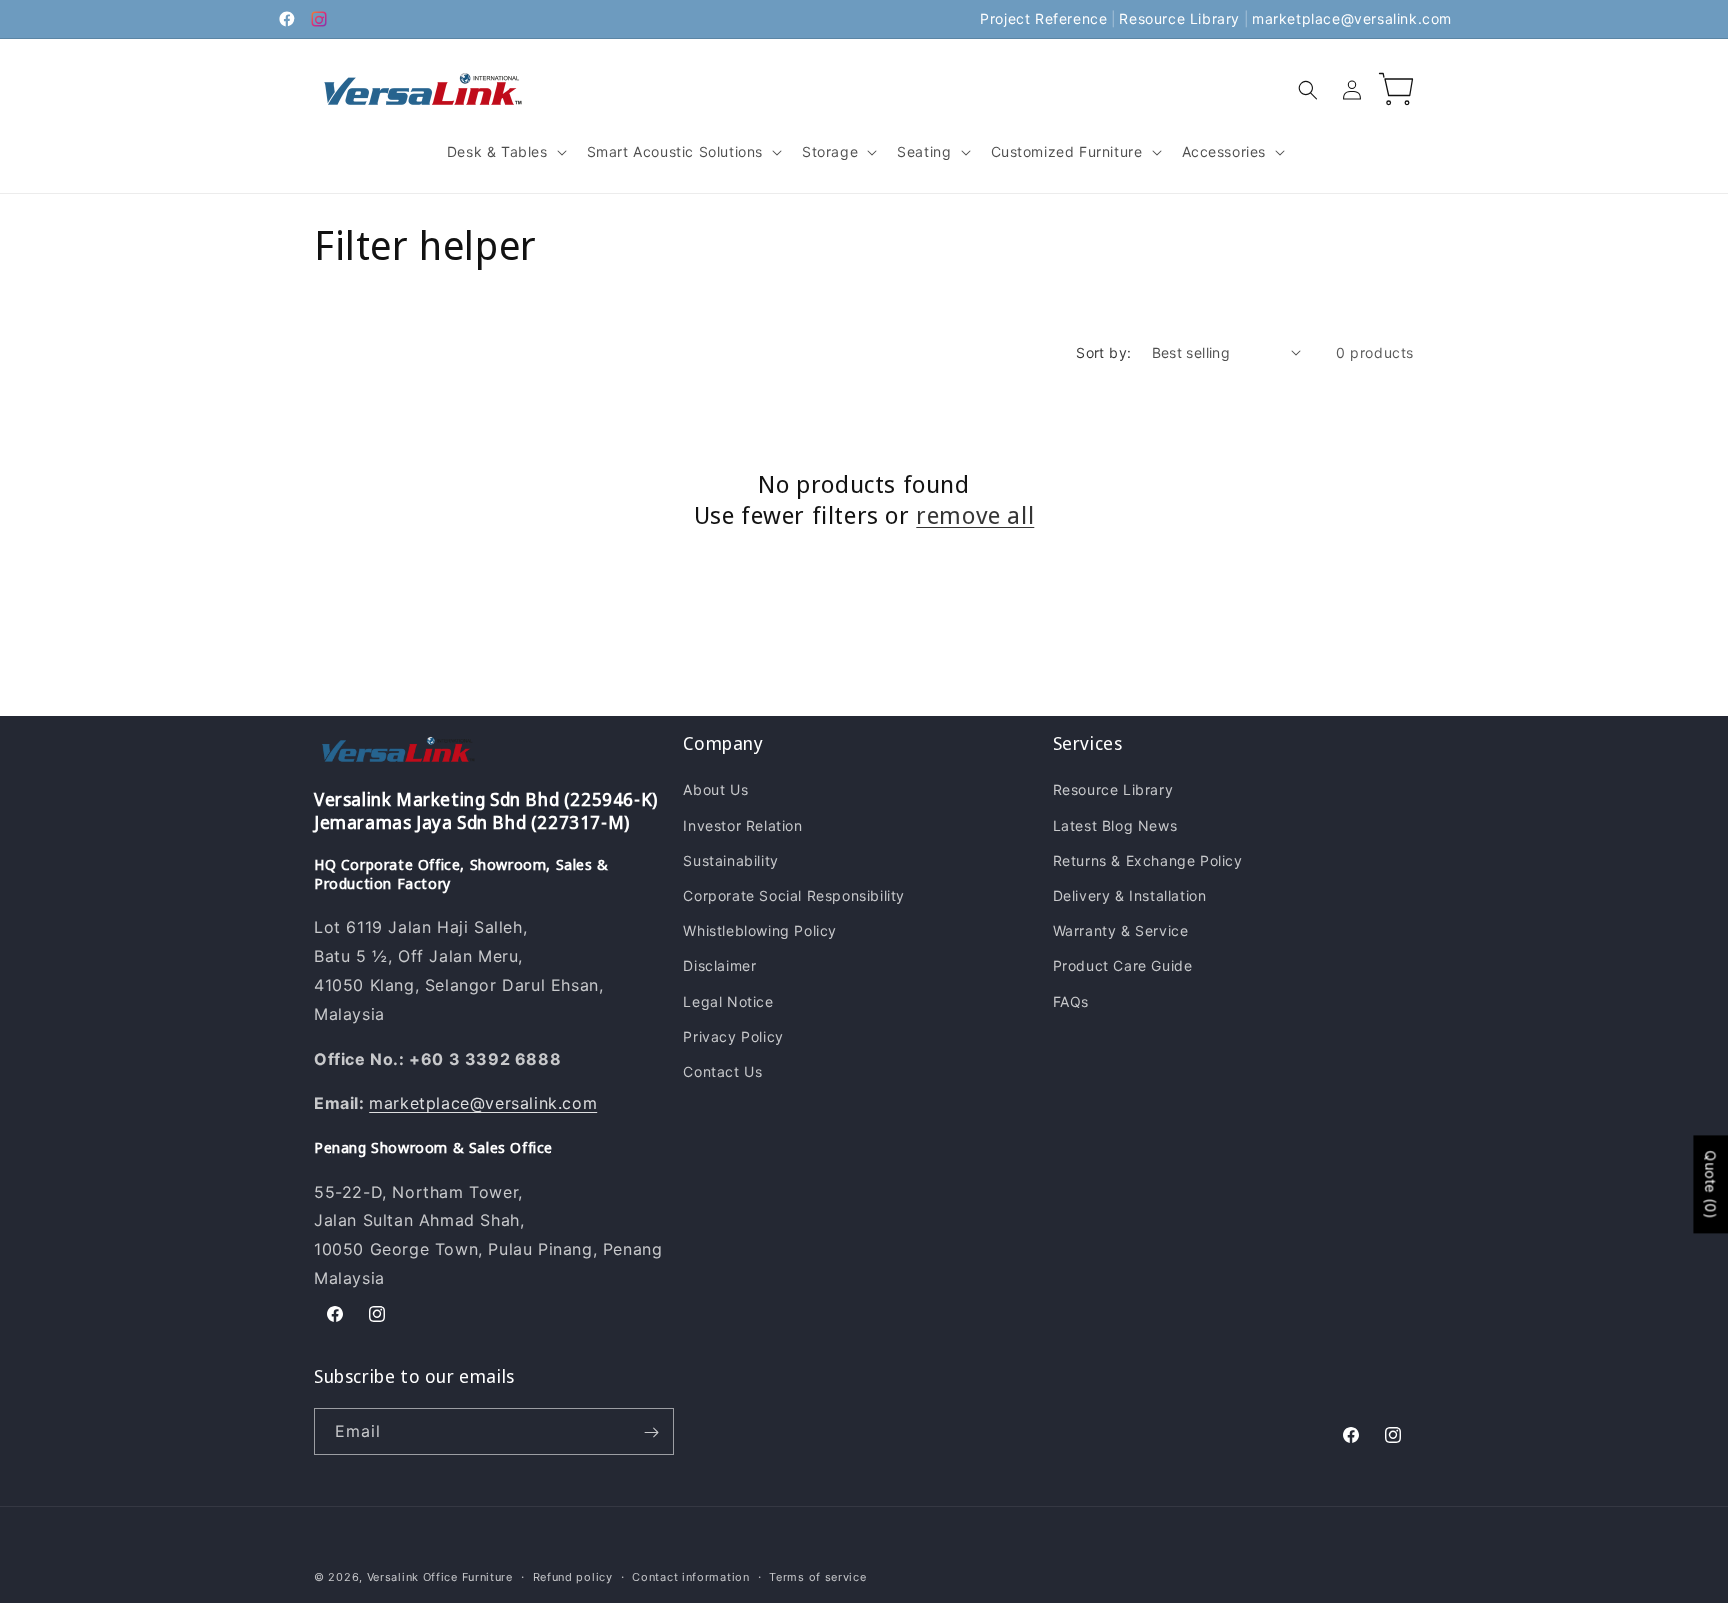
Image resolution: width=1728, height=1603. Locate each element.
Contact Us (722, 1071)
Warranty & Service (1121, 931)
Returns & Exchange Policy (1148, 860)
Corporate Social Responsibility (794, 895)
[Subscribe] (651, 1432)
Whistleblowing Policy (760, 931)
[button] (505, 152)
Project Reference (1043, 18)
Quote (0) (1710, 1184)
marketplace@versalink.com (1352, 18)
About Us (715, 790)
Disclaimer (719, 966)
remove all (975, 514)
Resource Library (1179, 18)
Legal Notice (728, 1001)
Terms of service (817, 1576)
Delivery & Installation (1130, 895)
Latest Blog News (1115, 825)
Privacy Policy (733, 1036)
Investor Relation (742, 825)
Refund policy (573, 1576)
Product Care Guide (1123, 966)
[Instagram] (319, 19)
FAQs (1071, 1001)
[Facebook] (287, 19)
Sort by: (1103, 352)
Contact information (690, 1576)
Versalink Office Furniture (440, 1577)
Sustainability (730, 860)
